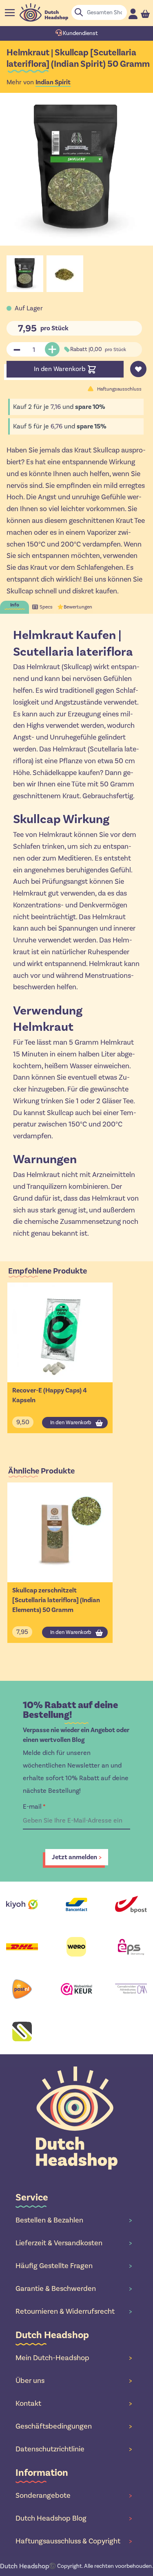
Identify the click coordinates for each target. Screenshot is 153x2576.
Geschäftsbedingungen (74, 2426)
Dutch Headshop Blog (74, 2518)
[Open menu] (10, 13)
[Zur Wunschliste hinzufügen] (138, 369)
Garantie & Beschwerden (74, 2288)
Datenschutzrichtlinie (74, 2449)
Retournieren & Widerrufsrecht (74, 2311)
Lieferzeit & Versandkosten (74, 2243)
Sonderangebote (74, 2495)
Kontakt (74, 2403)
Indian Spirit (53, 82)
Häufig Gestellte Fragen (74, 2266)
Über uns (74, 2381)
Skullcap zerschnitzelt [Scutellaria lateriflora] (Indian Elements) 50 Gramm (56, 1600)
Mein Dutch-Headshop (74, 2358)
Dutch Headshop (24, 2566)
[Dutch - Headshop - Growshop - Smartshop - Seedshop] (44, 12)
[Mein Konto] (133, 14)
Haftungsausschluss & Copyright (74, 2541)
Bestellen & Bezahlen (74, 2220)
